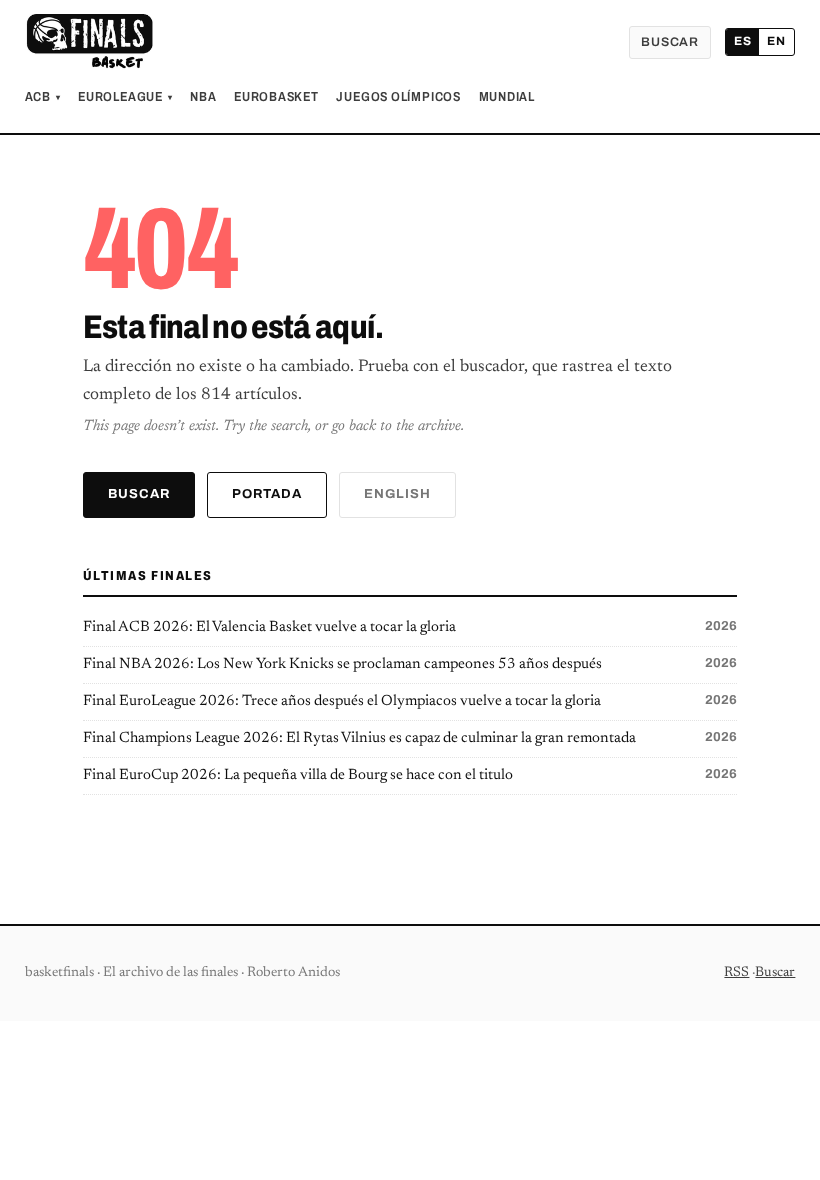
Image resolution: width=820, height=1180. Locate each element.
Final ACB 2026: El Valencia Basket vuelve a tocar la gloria (410, 627)
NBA (203, 97)
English (397, 494)
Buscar (670, 42)
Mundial (507, 97)
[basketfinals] (89, 42)
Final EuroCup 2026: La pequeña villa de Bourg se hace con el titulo (410, 775)
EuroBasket (276, 97)
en (776, 41)
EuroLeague (125, 97)
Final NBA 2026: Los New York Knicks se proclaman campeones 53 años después (410, 664)
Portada (267, 494)
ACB (43, 97)
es (743, 41)
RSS (736, 973)
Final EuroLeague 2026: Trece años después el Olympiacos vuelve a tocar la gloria (410, 701)
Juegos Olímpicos (398, 97)
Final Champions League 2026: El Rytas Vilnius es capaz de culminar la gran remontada (410, 738)
